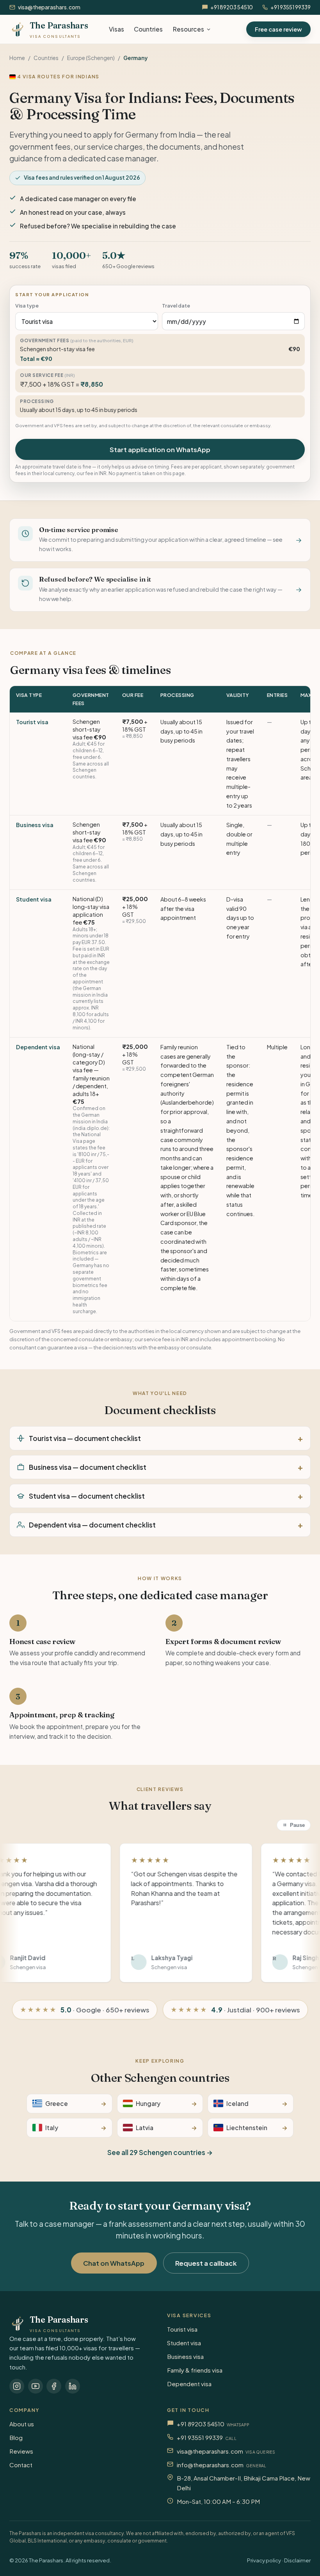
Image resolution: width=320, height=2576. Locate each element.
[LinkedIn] (73, 2386)
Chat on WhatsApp (114, 2263)
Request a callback (206, 2263)
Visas (116, 29)
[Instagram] (17, 2386)
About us (22, 2424)
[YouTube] (36, 2386)
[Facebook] (54, 2386)
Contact (21, 2465)
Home (17, 58)
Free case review (278, 29)
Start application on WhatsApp (160, 449)
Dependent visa (38, 1047)
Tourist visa (32, 722)
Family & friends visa (195, 2370)
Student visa (34, 899)
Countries (148, 29)
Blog (16, 2437)
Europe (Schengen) (91, 58)
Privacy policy (264, 2560)
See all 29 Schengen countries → (160, 2152)
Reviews (21, 2451)
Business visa (35, 825)
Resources (188, 29)
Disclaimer (297, 2560)
